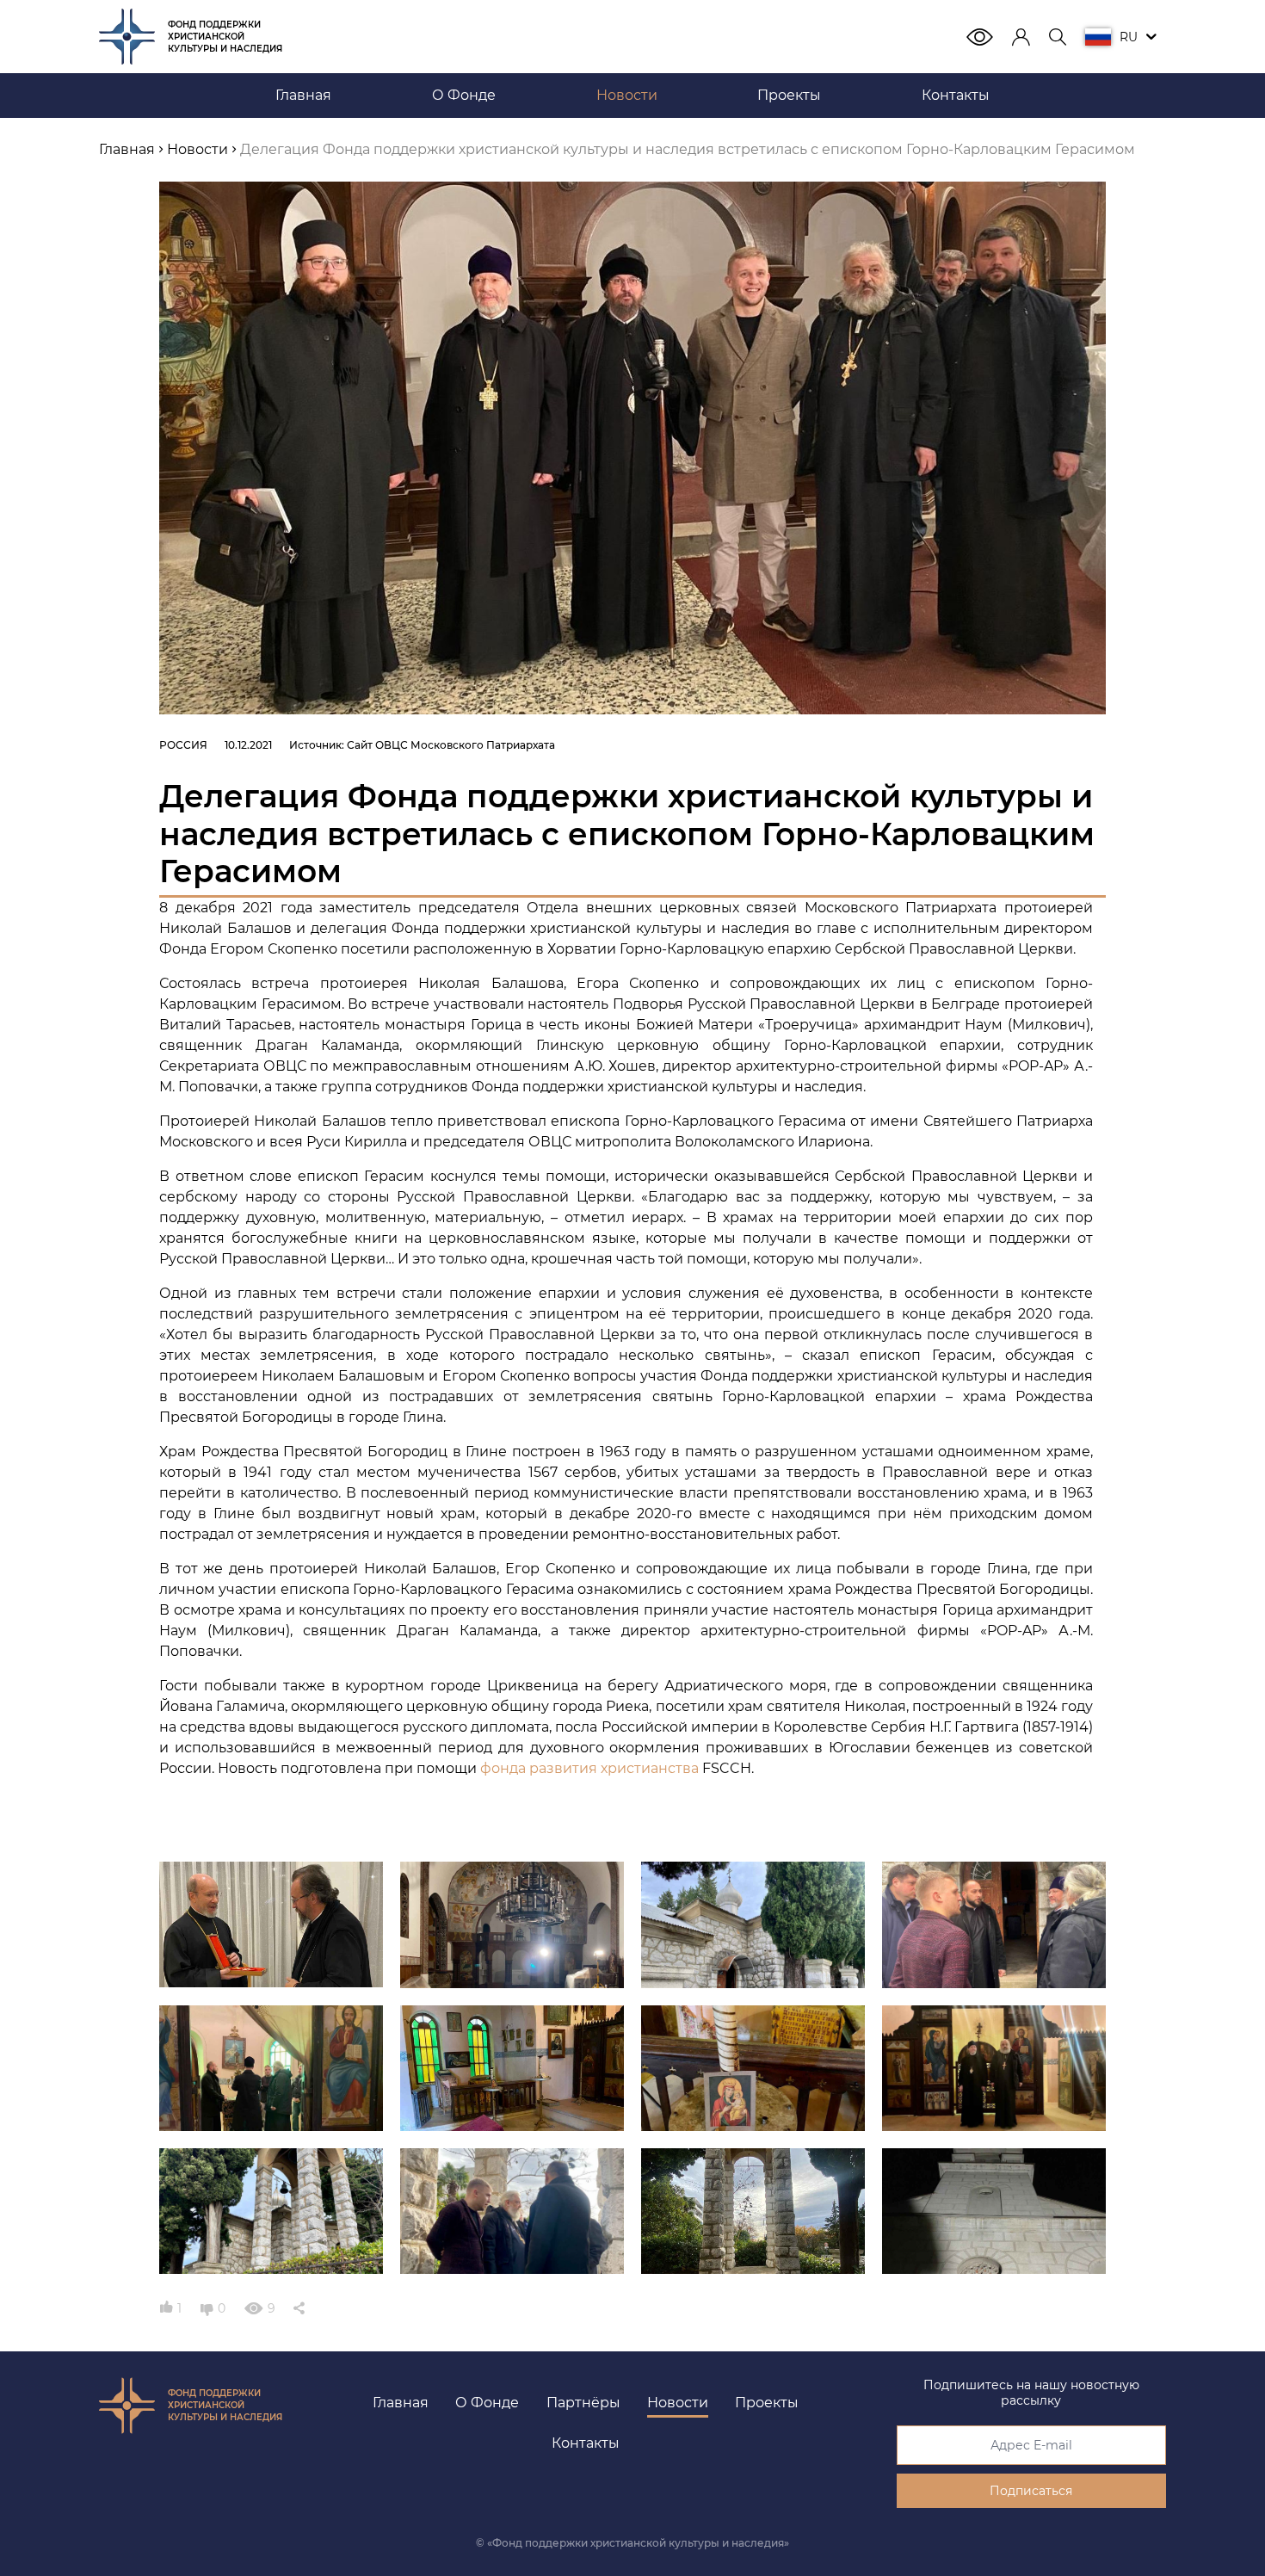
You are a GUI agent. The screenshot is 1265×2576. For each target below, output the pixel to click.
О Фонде (487, 2403)
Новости (678, 2403)
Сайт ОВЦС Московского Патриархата (451, 745)
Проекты (767, 2403)
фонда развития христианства (589, 1768)
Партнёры (583, 2403)
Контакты (586, 2443)
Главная (401, 2403)
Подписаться (1031, 2491)
